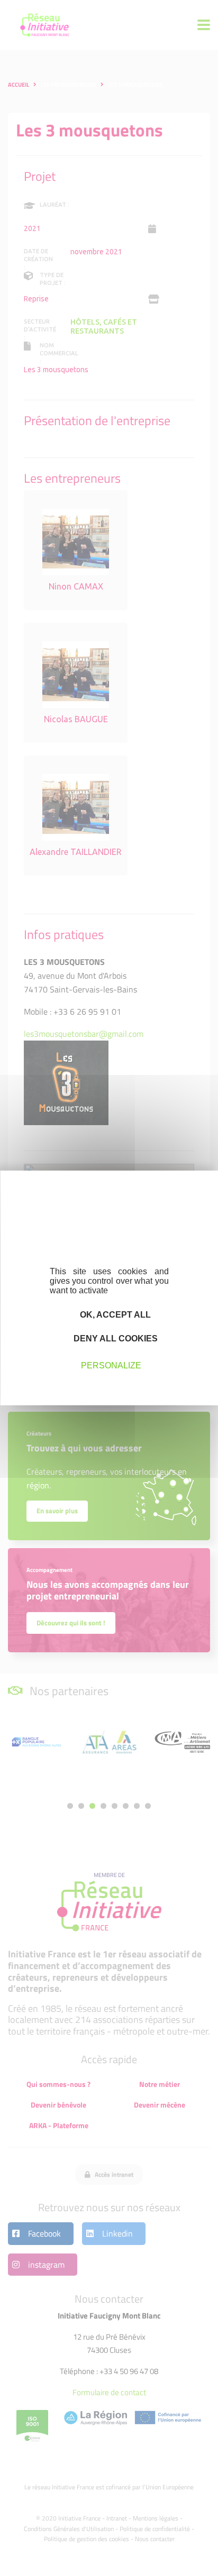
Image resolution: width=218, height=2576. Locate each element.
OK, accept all (114, 1315)
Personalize (111, 1365)
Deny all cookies (115, 1338)
